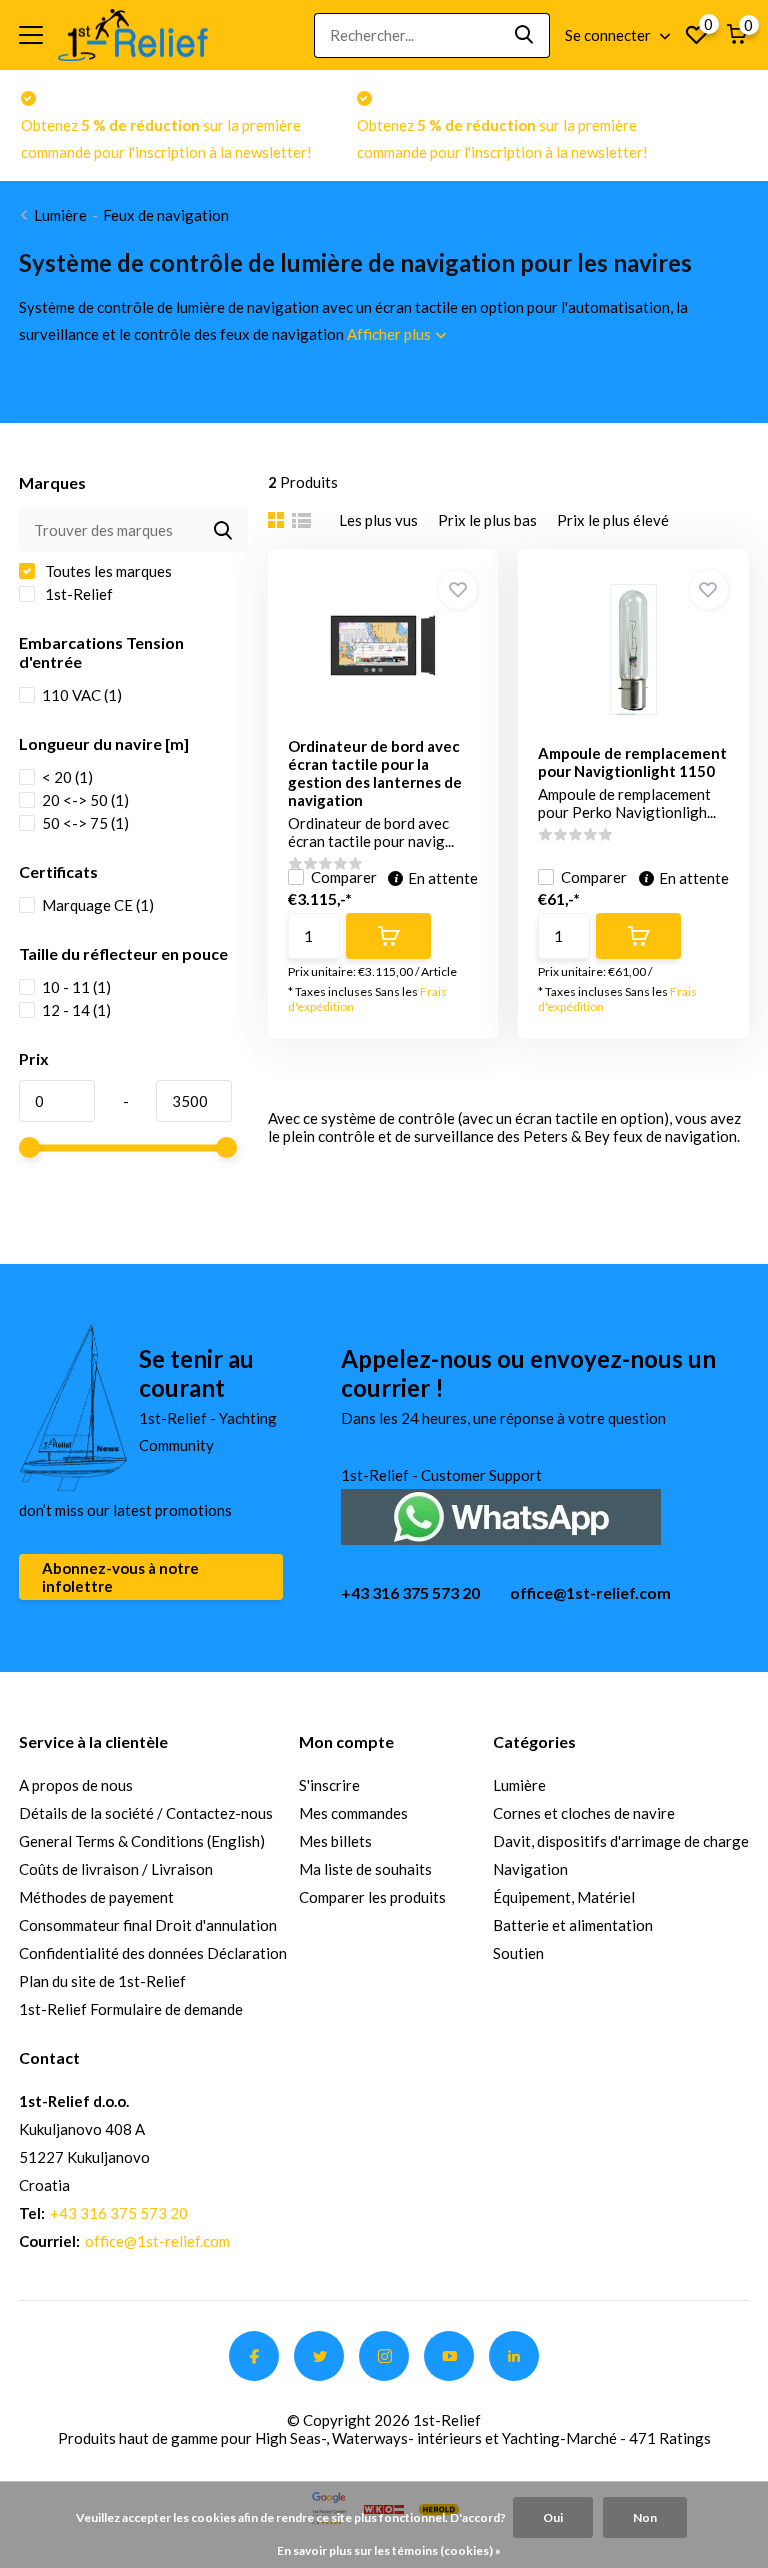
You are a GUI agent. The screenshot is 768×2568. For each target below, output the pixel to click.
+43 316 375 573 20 (410, 1592)
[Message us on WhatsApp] (501, 1514)
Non (645, 2517)
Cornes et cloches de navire (584, 1813)
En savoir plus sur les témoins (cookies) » (389, 2550)
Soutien (518, 1953)
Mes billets (335, 1841)
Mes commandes (353, 1813)
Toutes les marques (107, 571)
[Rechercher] (525, 35)
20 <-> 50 (85, 800)
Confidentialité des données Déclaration (153, 1953)
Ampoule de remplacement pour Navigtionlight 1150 (632, 762)
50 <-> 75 (85, 823)
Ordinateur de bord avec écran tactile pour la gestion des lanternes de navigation (375, 773)
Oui (553, 2517)
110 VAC (82, 695)
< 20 (67, 777)
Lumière (60, 215)
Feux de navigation (166, 215)
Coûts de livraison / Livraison (116, 1869)
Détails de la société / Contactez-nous (146, 1813)
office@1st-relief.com (590, 1592)
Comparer (344, 877)
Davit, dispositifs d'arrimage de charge (621, 1841)
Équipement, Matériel (564, 1897)
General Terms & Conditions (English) (142, 1841)
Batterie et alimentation (573, 1925)
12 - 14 (76, 1010)
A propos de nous (76, 1785)
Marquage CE (98, 905)
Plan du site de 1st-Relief (102, 1981)
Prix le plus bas (487, 520)
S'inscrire (329, 1785)
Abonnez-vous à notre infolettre (120, 1577)
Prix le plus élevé (613, 520)
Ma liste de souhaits (365, 1869)
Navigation (530, 1869)
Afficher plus (390, 334)
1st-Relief (77, 594)
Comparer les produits (372, 1897)
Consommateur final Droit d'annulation (148, 1925)
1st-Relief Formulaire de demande (131, 2009)
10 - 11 (76, 987)
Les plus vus (378, 520)
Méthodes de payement (96, 1897)
